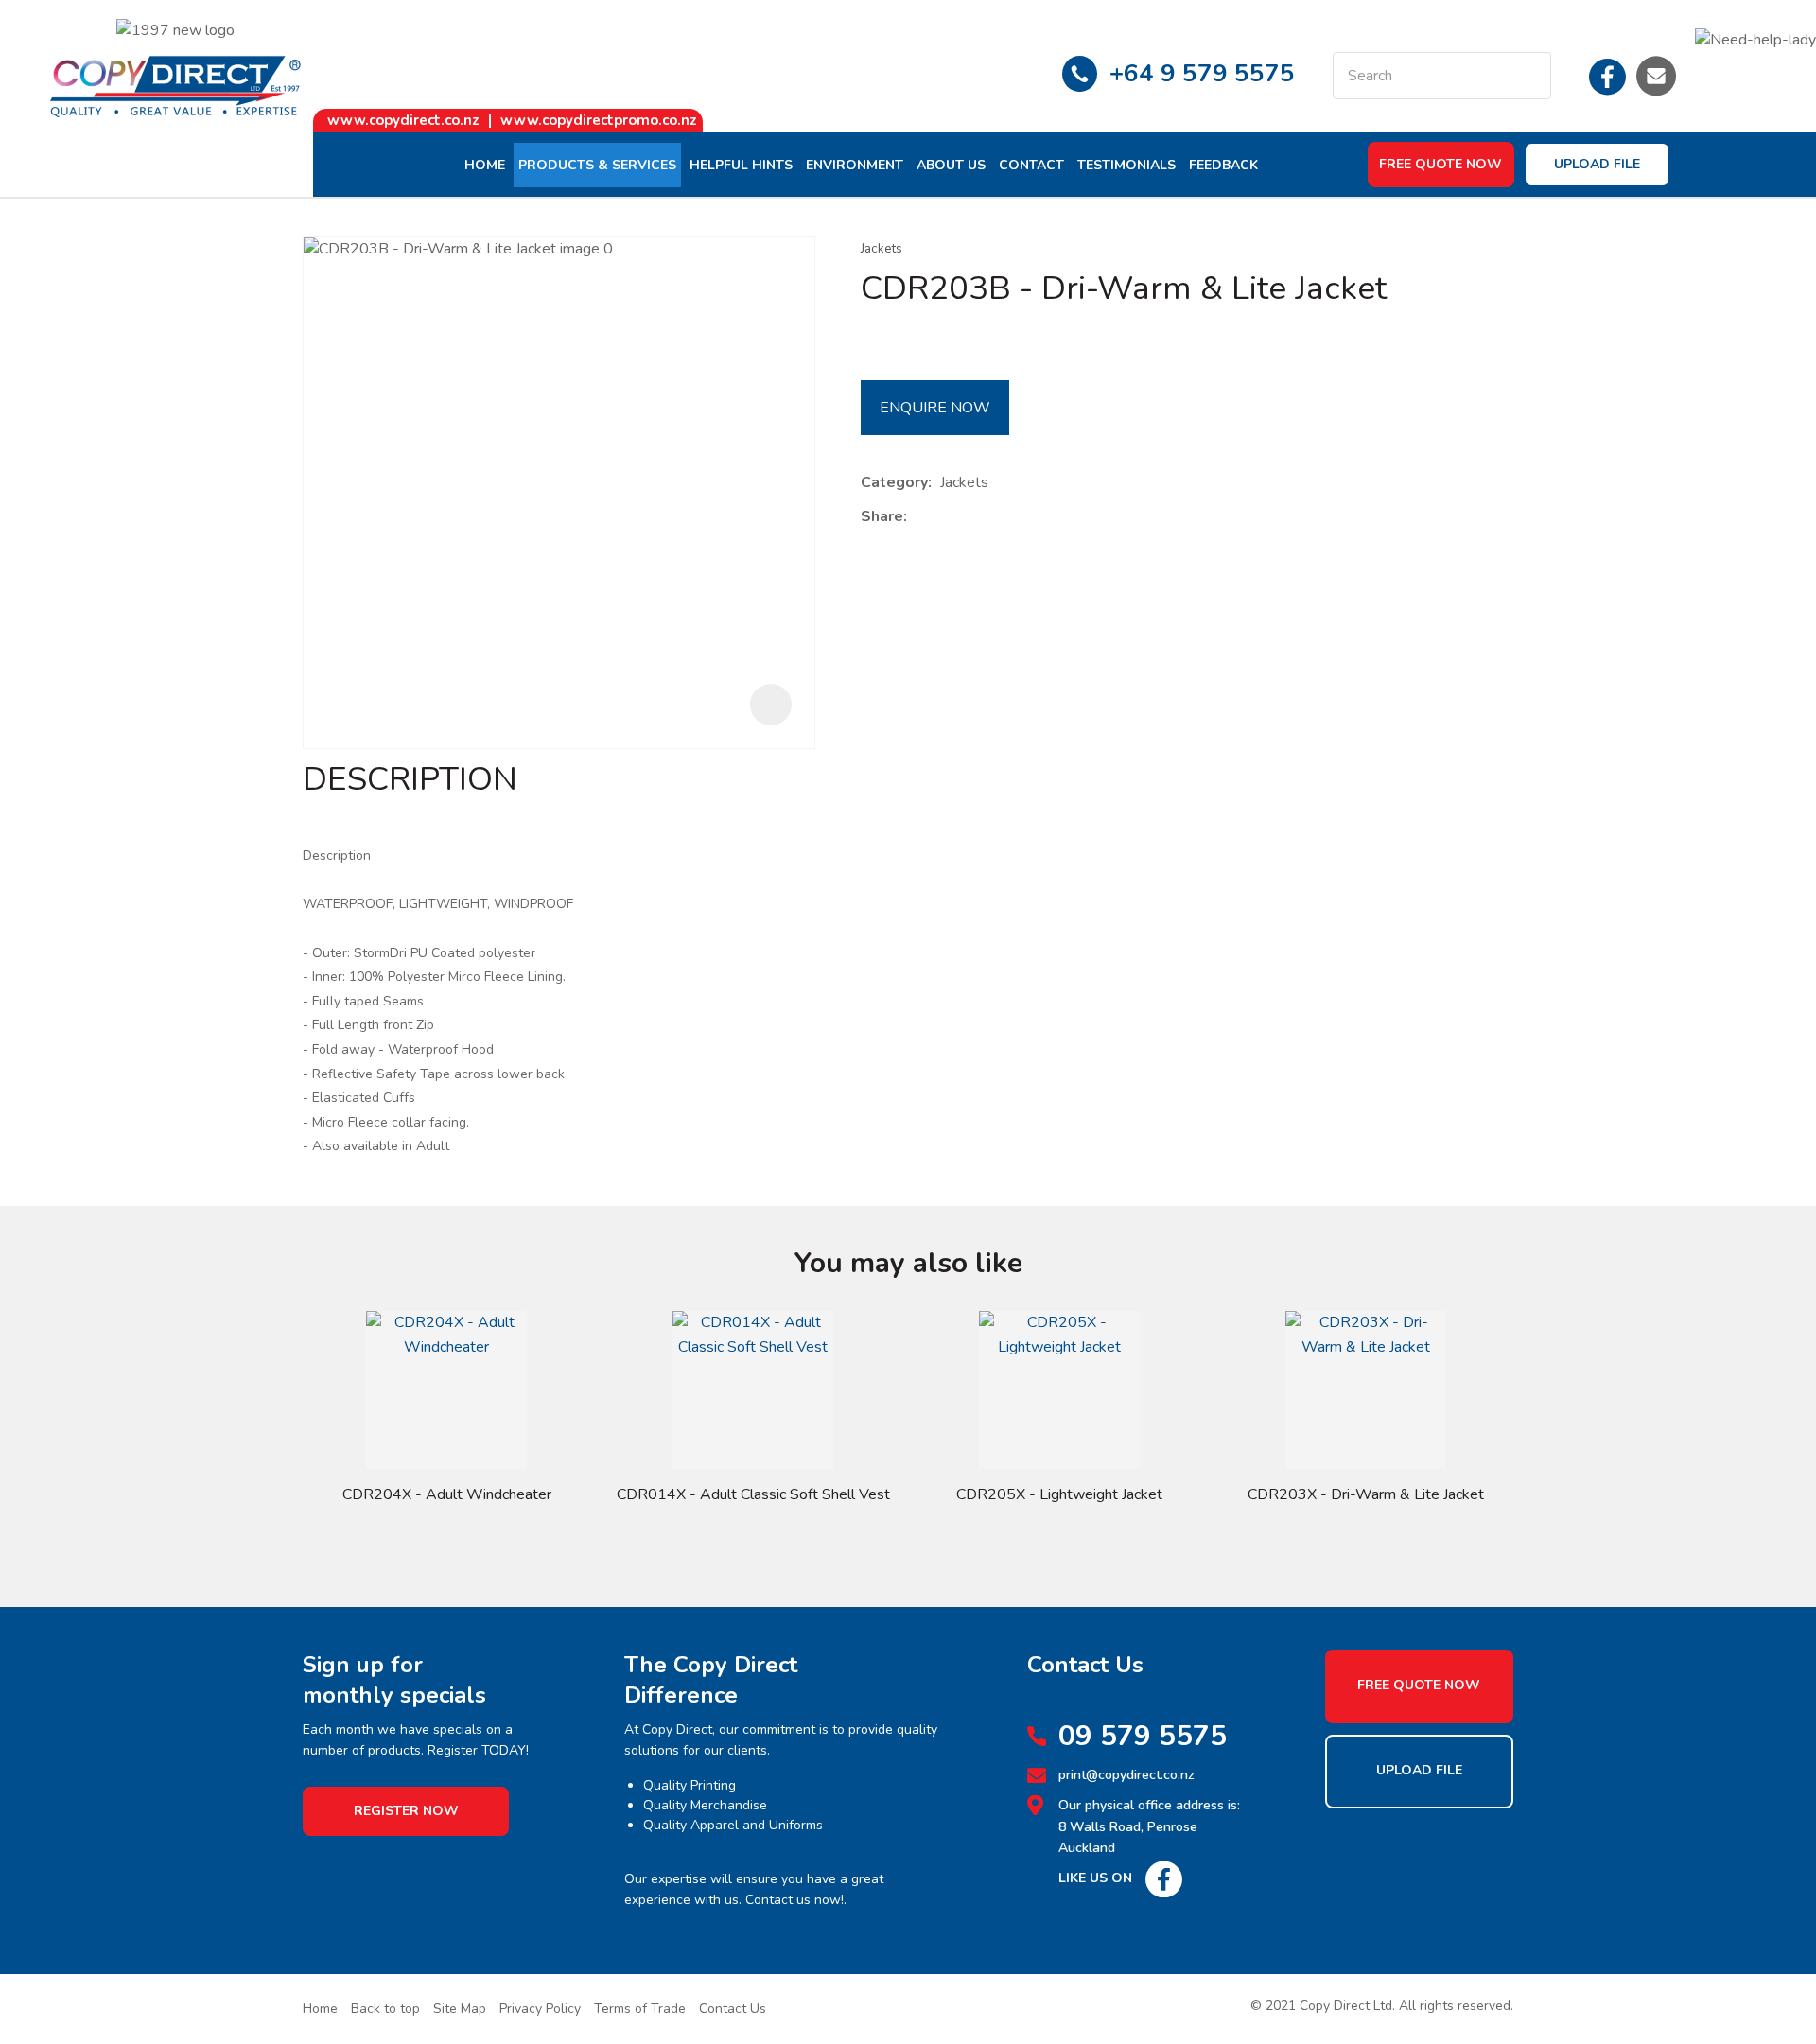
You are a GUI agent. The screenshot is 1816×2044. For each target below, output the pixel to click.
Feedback (1223, 165)
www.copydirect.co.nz (403, 120)
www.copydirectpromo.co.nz (599, 120)
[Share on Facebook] (919, 517)
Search (1528, 76)
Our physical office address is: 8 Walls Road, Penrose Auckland (1149, 1826)
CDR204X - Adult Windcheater (447, 1494)
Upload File (1597, 164)
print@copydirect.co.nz (1126, 1775)
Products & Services (597, 165)
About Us (951, 165)
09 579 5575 (1143, 1737)
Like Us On (1095, 1878)
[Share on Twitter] (944, 517)
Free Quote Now (1441, 164)
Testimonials (1126, 165)
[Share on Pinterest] (1003, 517)
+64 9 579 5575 (1202, 73)
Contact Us (733, 2009)
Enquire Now (935, 408)
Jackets (882, 248)
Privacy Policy (540, 2009)
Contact (1031, 165)
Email (1656, 76)
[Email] (974, 517)
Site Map (460, 2009)
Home (485, 165)
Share (882, 516)
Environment (855, 165)
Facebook (1608, 76)
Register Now (406, 1811)
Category (894, 482)
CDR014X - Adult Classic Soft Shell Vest (753, 1494)
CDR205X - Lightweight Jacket (1059, 1494)
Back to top (385, 2009)
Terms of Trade (640, 2009)
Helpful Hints (741, 165)
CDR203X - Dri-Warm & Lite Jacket (1366, 1494)
